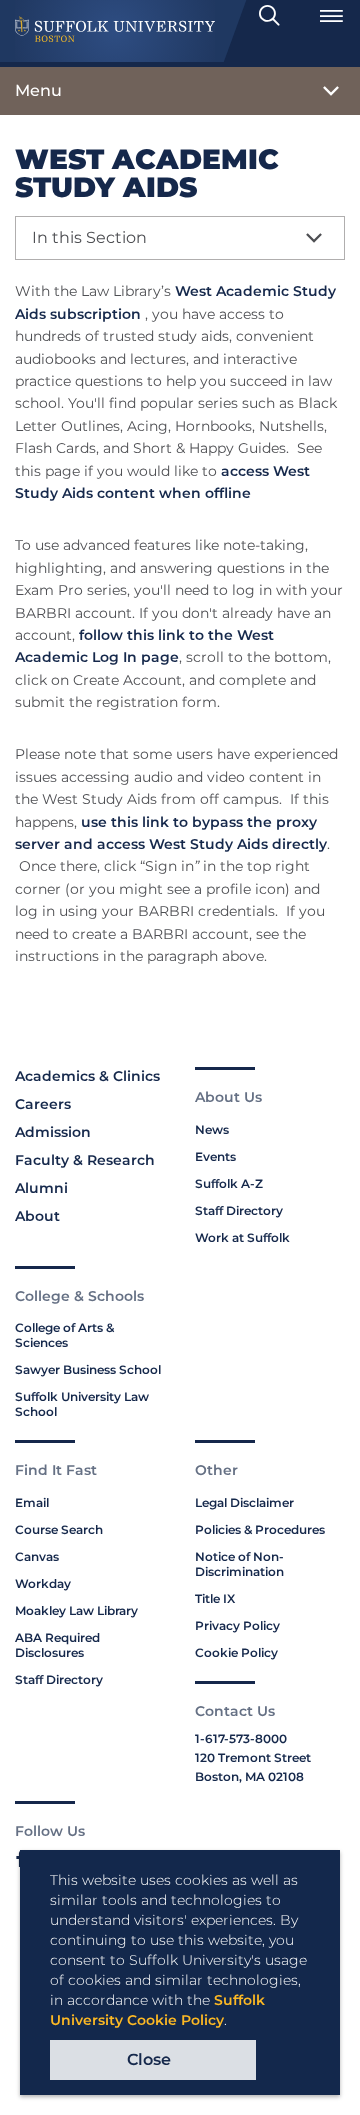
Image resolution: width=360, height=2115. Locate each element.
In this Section (89, 237)
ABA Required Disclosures (57, 1645)
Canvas (37, 1556)
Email (32, 1502)
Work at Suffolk (242, 1237)
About (37, 1216)
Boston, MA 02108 (249, 1776)
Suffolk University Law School (82, 1404)
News (212, 1129)
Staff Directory (239, 1210)
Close (149, 2059)
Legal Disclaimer (244, 1502)
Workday (43, 1583)
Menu (38, 90)
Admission (53, 1132)
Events (215, 1156)
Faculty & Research (85, 1160)
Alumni (41, 1188)
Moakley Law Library (76, 1610)
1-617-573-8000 (241, 1738)
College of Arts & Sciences (64, 1335)
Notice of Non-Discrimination (239, 1564)
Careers (43, 1104)
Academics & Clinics (87, 1076)
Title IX (215, 1598)
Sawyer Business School (88, 1369)
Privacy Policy (237, 1625)
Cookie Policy (236, 1652)
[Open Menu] (331, 16)
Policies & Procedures (260, 1529)
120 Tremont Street (253, 1757)
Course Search (59, 1529)
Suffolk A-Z (229, 1183)
